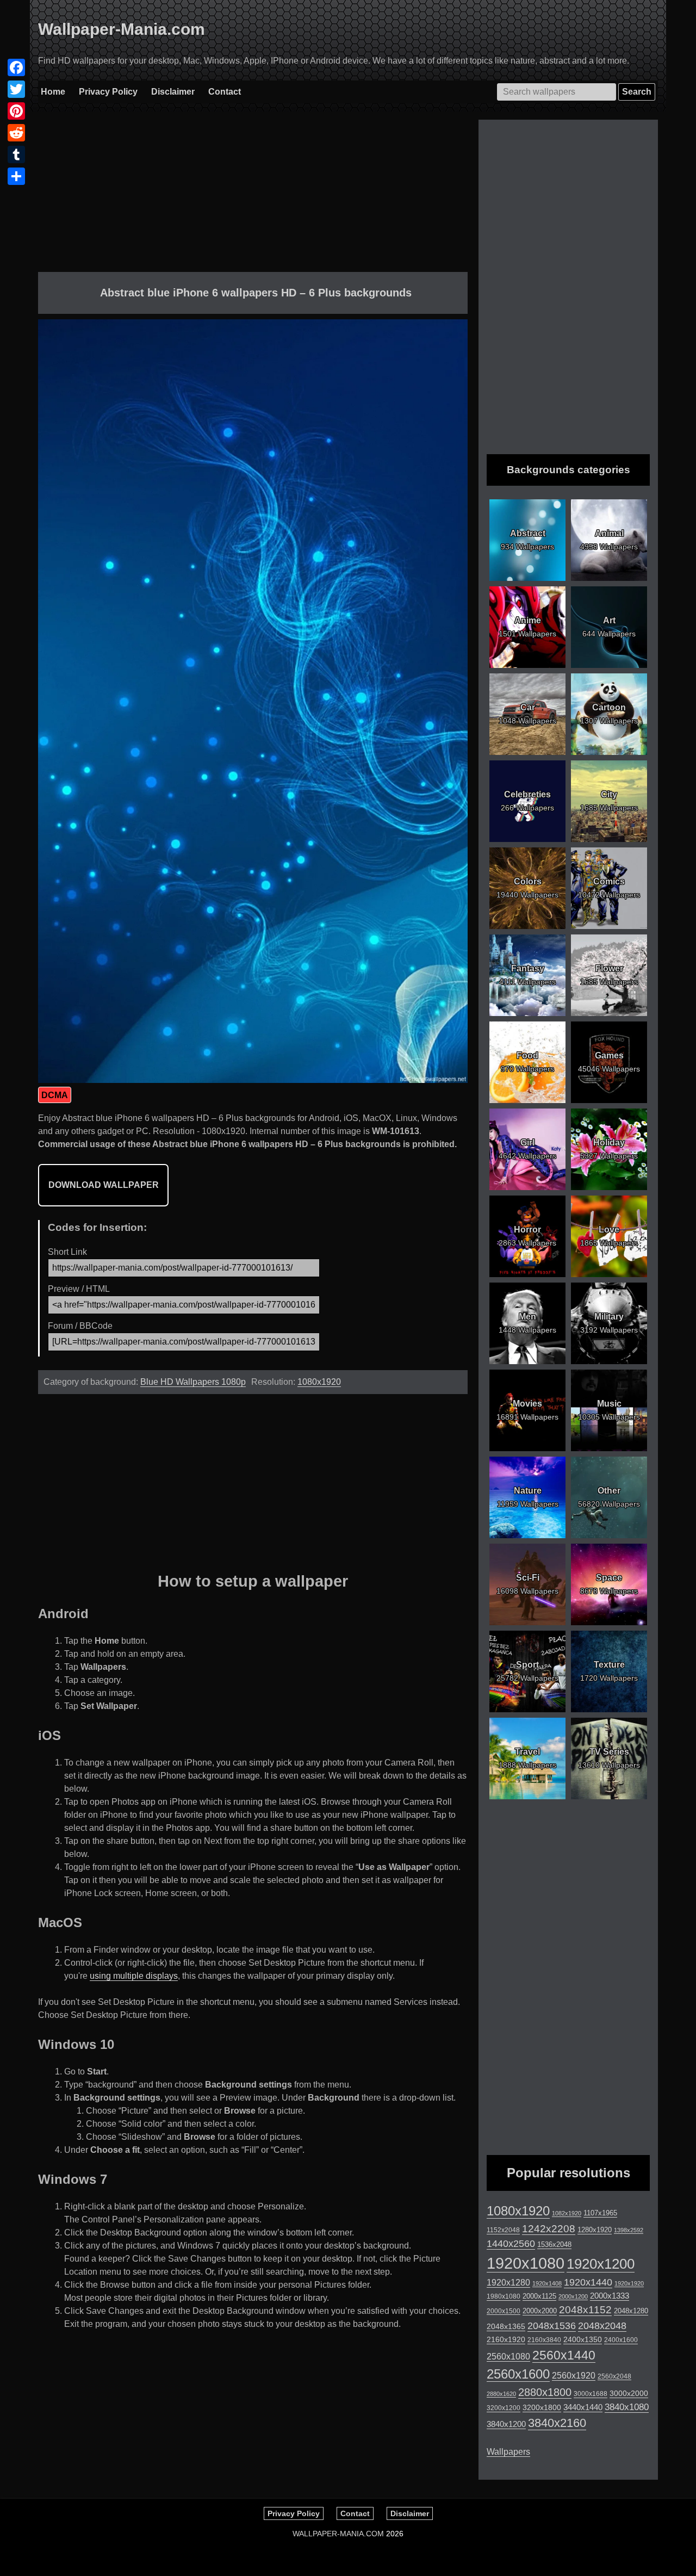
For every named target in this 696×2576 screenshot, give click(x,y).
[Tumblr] (16, 154)
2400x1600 (621, 2340)
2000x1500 (504, 2311)
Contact (225, 92)
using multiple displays (134, 1976)
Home (53, 92)
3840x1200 (506, 2424)
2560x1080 (508, 2357)
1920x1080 (526, 2263)
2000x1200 (573, 2296)
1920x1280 (508, 2282)
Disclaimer (173, 92)
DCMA (55, 1095)
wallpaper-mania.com (338, 2534)
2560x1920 (574, 2376)
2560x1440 (564, 2355)
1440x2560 (511, 2244)
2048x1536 (552, 2326)
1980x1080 (504, 2296)
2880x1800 (545, 2392)
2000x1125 (539, 2296)
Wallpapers (508, 2452)
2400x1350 (583, 2339)
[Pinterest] (16, 111)
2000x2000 (540, 2311)
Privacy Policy (108, 92)
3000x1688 (591, 2394)
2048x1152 (585, 2310)
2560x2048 (614, 2376)
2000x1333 (610, 2296)
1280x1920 (595, 2230)
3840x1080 (627, 2407)
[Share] (16, 176)
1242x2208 (549, 2229)
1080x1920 (319, 1382)
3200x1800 (542, 2407)
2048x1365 (506, 2326)
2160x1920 (506, 2340)
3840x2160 (557, 2423)
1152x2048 (503, 2230)
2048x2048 (602, 2326)
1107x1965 (600, 2213)
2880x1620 (501, 2394)
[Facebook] (16, 67)
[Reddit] (16, 133)
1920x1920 (629, 2283)
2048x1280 (631, 2311)
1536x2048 (554, 2244)
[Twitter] (16, 89)
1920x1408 (547, 2283)
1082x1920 (567, 2213)
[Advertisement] (253, 196)
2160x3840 (544, 2340)
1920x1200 (601, 2264)
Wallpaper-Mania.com (122, 29)
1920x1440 (588, 2282)
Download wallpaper (104, 1185)
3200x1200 (504, 2408)
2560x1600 (518, 2374)
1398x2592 (629, 2230)
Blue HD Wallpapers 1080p (193, 1382)
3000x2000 (629, 2393)
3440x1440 (583, 2407)
